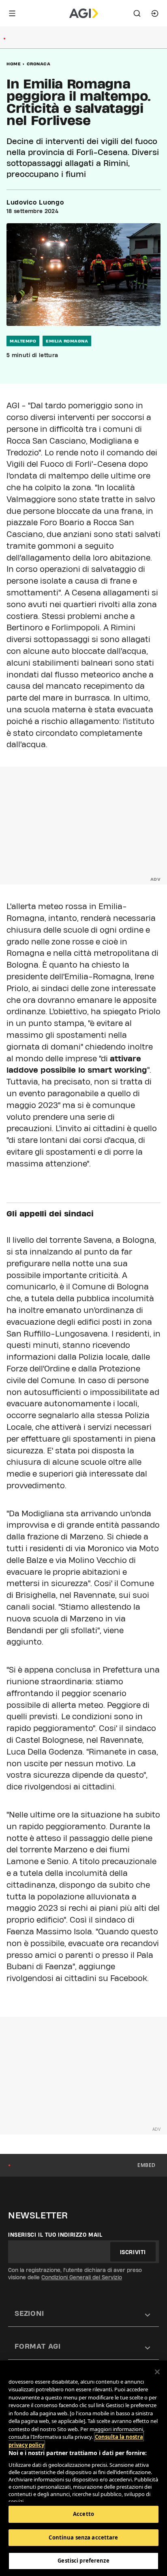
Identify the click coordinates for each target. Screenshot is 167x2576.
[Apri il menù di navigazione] (12, 13)
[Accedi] (155, 13)
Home (14, 64)
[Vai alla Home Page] (84, 13)
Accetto (83, 2514)
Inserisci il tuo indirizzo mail (55, 2235)
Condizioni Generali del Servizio (82, 2277)
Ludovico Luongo (35, 203)
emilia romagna (67, 341)
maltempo (23, 341)
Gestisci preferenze (83, 2561)
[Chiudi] (157, 2372)
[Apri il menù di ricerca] (137, 13)
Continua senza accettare (83, 2537)
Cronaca (39, 64)
